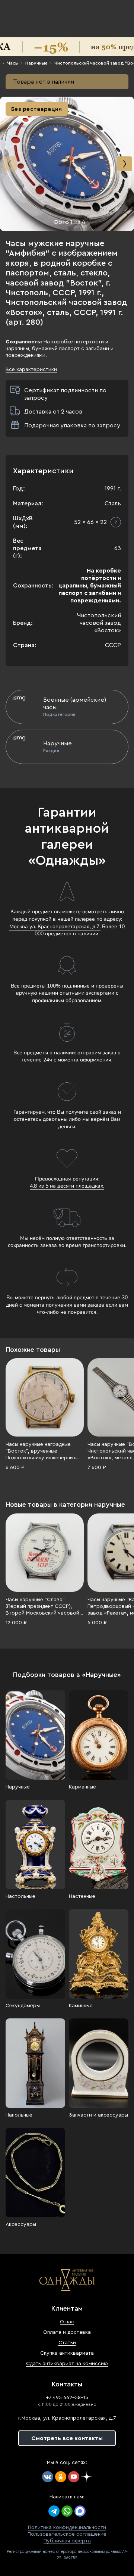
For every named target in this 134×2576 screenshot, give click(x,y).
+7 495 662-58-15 (67, 2398)
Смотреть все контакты (67, 2438)
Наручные (36, 63)
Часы (13, 63)
